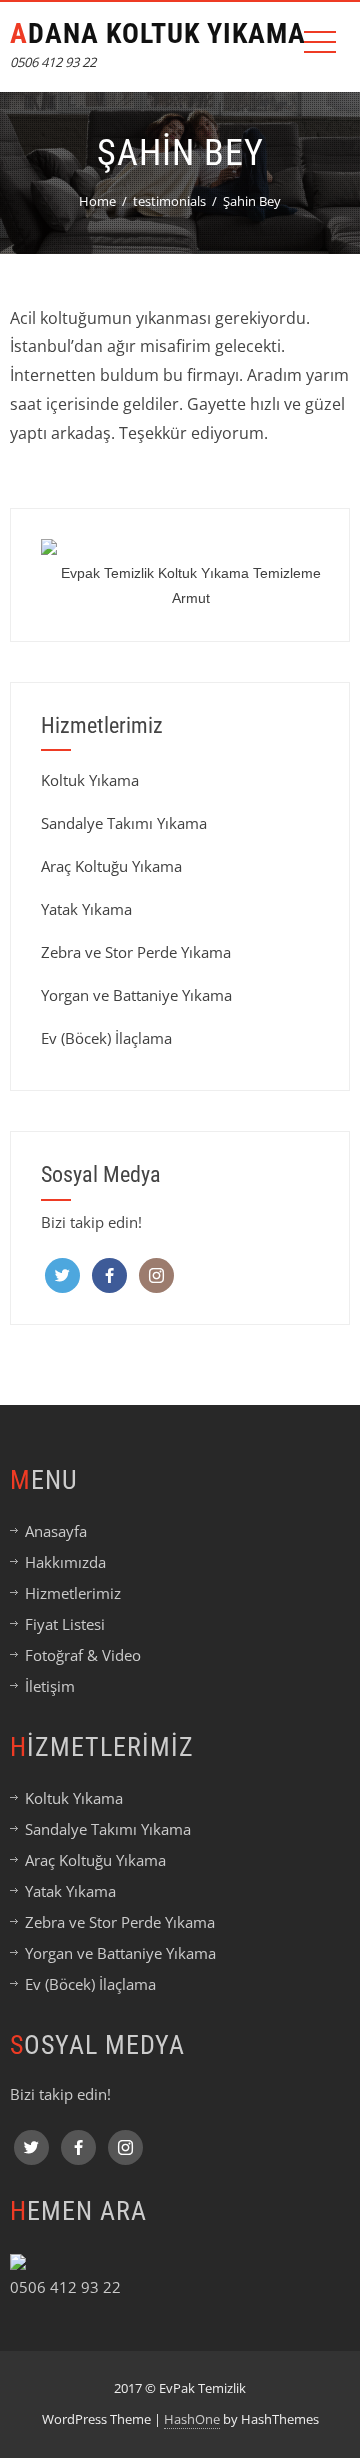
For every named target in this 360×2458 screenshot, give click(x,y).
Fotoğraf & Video (83, 1655)
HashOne (192, 2419)
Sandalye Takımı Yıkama (124, 823)
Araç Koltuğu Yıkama (111, 866)
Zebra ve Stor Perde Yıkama (136, 952)
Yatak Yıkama (86, 909)
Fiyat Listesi (65, 1624)
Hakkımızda (65, 1562)
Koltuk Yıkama (90, 780)
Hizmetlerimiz (73, 1593)
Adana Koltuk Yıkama (158, 33)
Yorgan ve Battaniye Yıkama (136, 995)
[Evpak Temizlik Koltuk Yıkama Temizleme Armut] (191, 547)
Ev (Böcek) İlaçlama (106, 1038)
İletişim (50, 1686)
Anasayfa (56, 1531)
